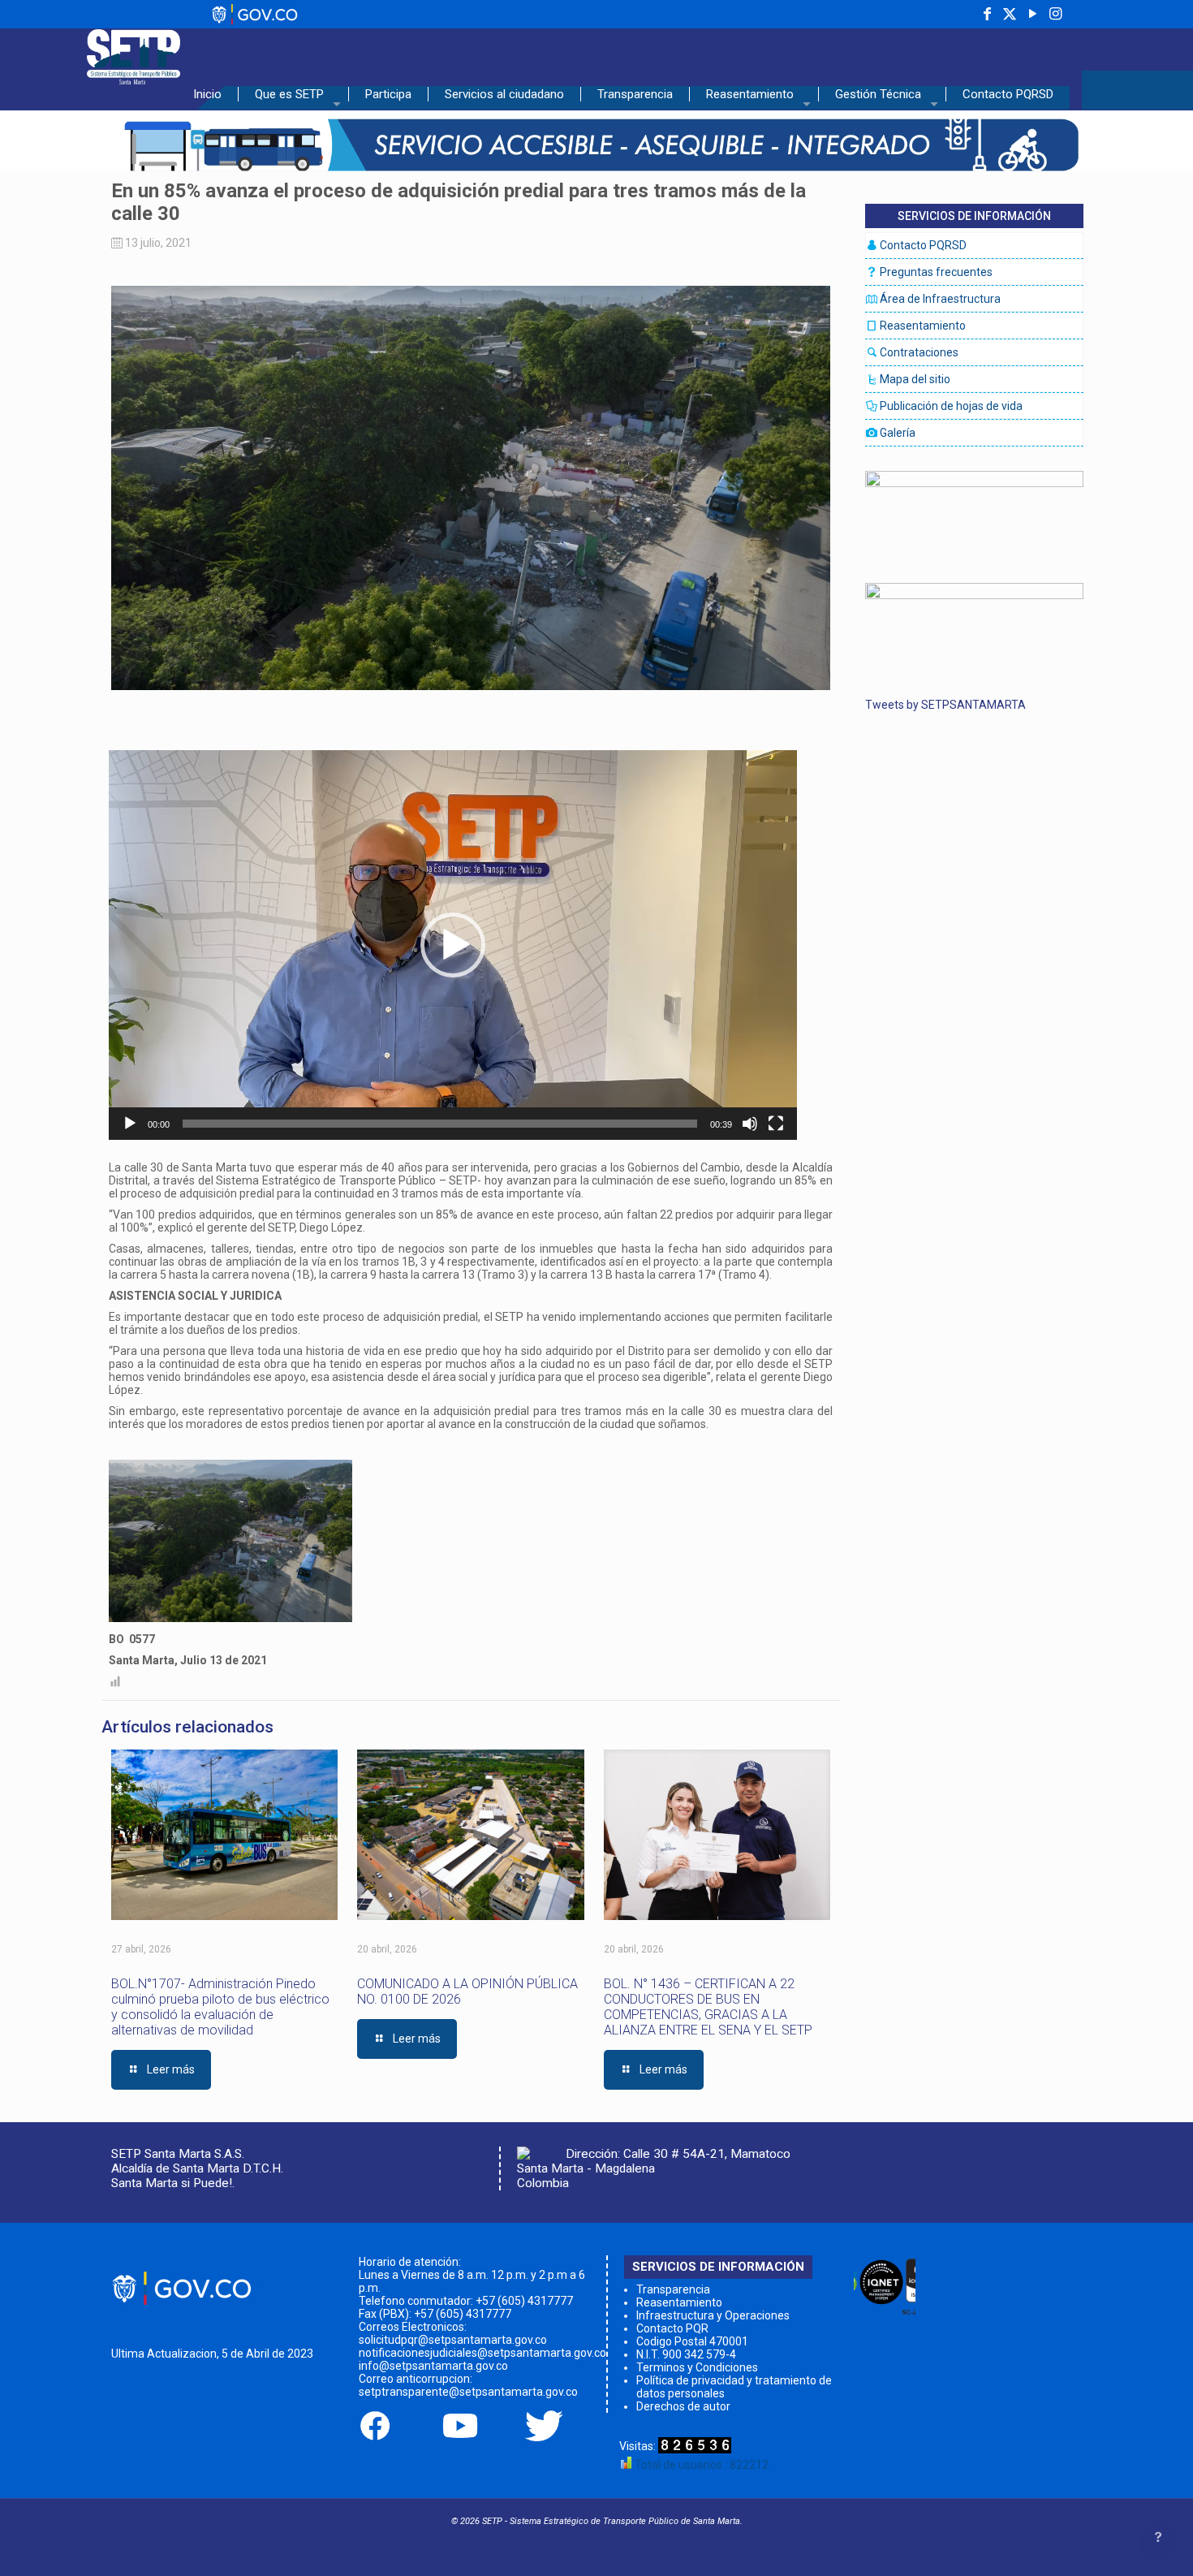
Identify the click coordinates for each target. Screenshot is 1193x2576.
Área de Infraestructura (939, 299)
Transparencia (673, 2289)
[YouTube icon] (1032, 15)
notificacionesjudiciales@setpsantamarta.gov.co (482, 2353)
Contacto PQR (672, 2328)
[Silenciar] (750, 1124)
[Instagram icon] (1055, 15)
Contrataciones (918, 352)
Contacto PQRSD (922, 245)
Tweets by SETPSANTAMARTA (945, 705)
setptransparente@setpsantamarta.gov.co (468, 2392)
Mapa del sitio (914, 379)
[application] (453, 945)
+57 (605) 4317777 (524, 2301)
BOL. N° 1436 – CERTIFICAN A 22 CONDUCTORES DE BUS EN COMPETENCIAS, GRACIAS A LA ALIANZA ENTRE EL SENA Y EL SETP (708, 2007)
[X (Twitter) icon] (1010, 15)
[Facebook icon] (987, 15)
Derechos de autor (683, 2406)
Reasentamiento (922, 326)
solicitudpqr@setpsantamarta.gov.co (453, 2340)
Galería (896, 433)
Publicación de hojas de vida (950, 406)
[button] (453, 945)
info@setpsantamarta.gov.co (433, 2366)
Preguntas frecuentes (935, 272)
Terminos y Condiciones (697, 2367)
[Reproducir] (130, 1124)
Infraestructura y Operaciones (713, 2315)
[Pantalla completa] (776, 1124)
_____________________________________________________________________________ (449, 21)
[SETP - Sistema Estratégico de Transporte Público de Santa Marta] (134, 53)
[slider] (440, 1124)
